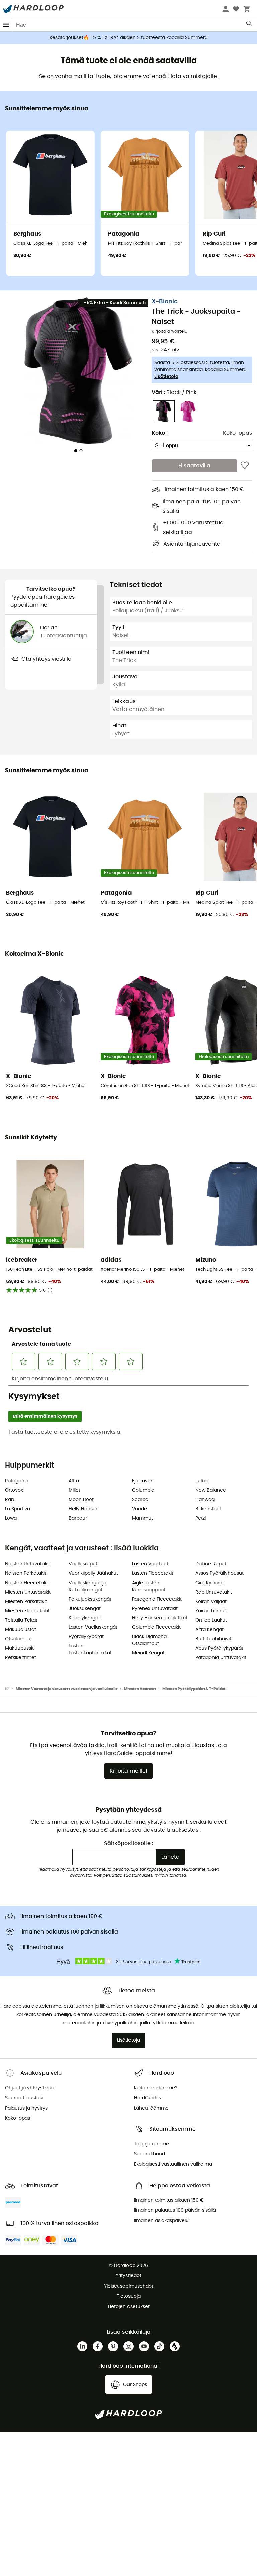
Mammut (142, 1518)
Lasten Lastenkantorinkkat (90, 1650)
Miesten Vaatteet (140, 1689)
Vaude (139, 1509)
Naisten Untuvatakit (27, 1564)
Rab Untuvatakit (214, 1592)
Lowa (11, 1518)
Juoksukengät (85, 1609)
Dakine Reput (211, 1564)
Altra (74, 1481)
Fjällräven (143, 1481)
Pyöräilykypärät (86, 1637)
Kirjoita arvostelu (169, 331)
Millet (74, 1490)
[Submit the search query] (249, 25)
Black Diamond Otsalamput (149, 1640)
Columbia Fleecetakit (156, 1627)
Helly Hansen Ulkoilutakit (160, 1618)
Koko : (160, 433)
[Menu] (6, 25)
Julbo (202, 1481)
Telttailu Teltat (21, 1620)
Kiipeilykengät (84, 1618)
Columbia (143, 1490)
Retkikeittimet (21, 1658)
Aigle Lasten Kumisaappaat (149, 1586)
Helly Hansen (84, 1509)
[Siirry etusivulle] (10, 1689)
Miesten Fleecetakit (27, 1611)
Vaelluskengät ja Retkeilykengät (88, 1586)
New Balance (211, 1490)
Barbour (78, 1518)
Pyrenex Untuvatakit (155, 1609)
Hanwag (205, 1500)
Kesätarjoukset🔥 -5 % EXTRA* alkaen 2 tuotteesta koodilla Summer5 (129, 38)
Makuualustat (21, 1630)
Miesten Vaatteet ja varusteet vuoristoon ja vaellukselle (67, 1689)
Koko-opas (237, 433)
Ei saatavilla (194, 466)
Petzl (201, 1518)
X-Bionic (165, 302)
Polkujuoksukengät (90, 1599)
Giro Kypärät (210, 1583)
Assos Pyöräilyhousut (220, 1573)
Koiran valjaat (211, 1602)
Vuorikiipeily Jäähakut (93, 1573)
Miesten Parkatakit (26, 1602)
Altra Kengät (209, 1630)
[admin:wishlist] (245, 466)
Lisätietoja (166, 377)
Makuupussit (19, 1648)
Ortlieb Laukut (211, 1620)
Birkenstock (209, 1509)
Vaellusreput (83, 1564)
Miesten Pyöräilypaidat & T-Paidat (194, 1689)
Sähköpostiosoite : (129, 1843)
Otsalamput (19, 1639)
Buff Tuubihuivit (213, 1639)
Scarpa (140, 1500)
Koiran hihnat (211, 1611)
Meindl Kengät (148, 1653)
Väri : (174, 392)
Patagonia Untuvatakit (221, 1658)
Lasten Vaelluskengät (93, 1627)
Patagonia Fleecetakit (157, 1599)
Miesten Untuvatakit (28, 1592)
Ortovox (14, 1490)
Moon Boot (81, 1500)
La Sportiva (18, 1509)
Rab (10, 1500)
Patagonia (17, 1481)
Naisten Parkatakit (26, 1573)
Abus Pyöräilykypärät (219, 1648)
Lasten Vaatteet (150, 1564)
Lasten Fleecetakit (153, 1573)
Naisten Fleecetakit (27, 1583)
